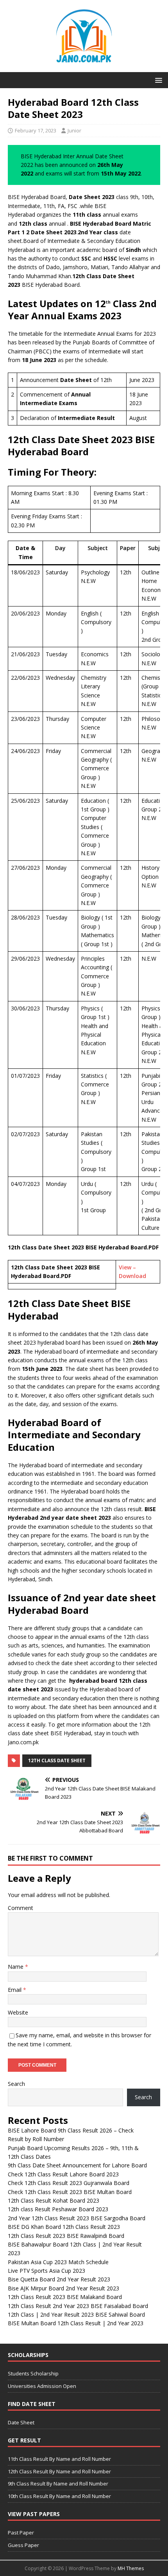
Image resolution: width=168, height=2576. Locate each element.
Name (16, 1967)
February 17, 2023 (36, 130)
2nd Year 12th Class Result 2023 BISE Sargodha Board (77, 2218)
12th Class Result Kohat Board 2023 (54, 2200)
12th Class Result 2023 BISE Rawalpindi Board (66, 2236)
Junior (74, 130)
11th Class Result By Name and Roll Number (59, 2459)
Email (15, 1990)
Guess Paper (23, 2545)
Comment (21, 1908)
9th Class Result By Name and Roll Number (58, 2484)
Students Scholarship (33, 2373)
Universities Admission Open (42, 2386)
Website (18, 2012)
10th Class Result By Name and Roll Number (59, 2496)
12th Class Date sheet (57, 1760)
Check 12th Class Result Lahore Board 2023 (63, 2174)
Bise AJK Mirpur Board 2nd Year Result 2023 (63, 2288)
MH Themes (131, 2568)
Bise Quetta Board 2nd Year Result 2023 (59, 2279)
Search (16, 2084)
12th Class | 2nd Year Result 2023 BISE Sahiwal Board (76, 2314)
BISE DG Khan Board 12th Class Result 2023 (64, 2227)
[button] (157, 80)
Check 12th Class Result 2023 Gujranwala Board (69, 2183)
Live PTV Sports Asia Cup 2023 (46, 2271)
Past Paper (21, 2533)
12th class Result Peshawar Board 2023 (58, 2209)
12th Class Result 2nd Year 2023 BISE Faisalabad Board (78, 2306)
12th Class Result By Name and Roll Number (59, 2471)
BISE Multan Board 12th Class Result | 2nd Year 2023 (76, 2323)
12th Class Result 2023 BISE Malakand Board (65, 2297)
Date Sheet (21, 2422)
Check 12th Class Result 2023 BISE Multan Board (70, 2192)
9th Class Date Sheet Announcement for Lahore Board (77, 2165)
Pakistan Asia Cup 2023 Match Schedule (58, 2262)
